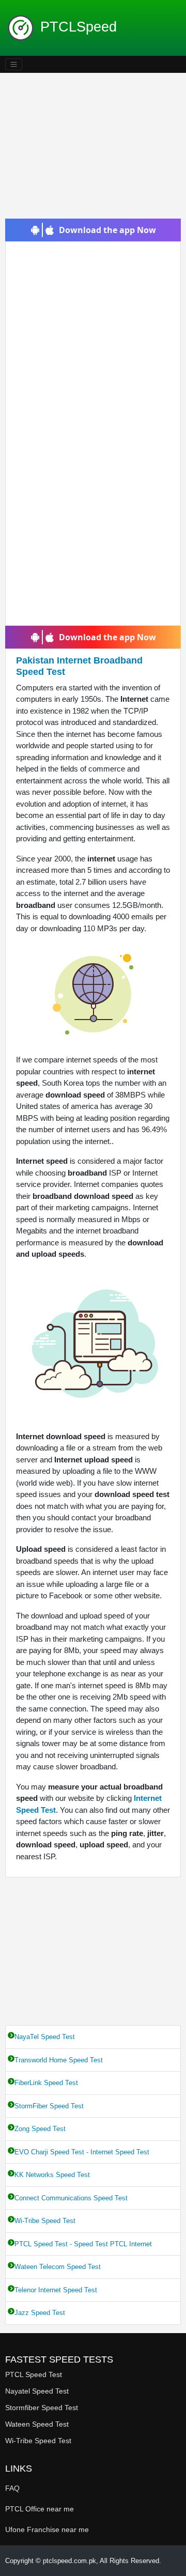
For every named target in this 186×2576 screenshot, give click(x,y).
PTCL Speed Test (34, 2374)
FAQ (12, 2488)
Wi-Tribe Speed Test (45, 2221)
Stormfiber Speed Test (42, 2408)
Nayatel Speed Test (37, 2391)
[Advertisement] (93, 146)
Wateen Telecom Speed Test (58, 2267)
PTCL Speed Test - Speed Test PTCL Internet (83, 2244)
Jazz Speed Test (40, 2313)
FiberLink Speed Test (46, 2083)
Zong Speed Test (40, 2129)
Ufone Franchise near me (47, 2529)
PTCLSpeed (79, 27)
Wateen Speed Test (37, 2424)
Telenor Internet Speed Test (56, 2290)
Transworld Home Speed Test (59, 2060)
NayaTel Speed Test (45, 2037)
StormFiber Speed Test (49, 2106)
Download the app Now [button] (107, 230)
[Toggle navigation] (14, 64)
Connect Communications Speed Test (71, 2198)
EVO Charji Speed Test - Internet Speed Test (82, 2152)
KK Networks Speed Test (52, 2175)
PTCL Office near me (40, 2509)
